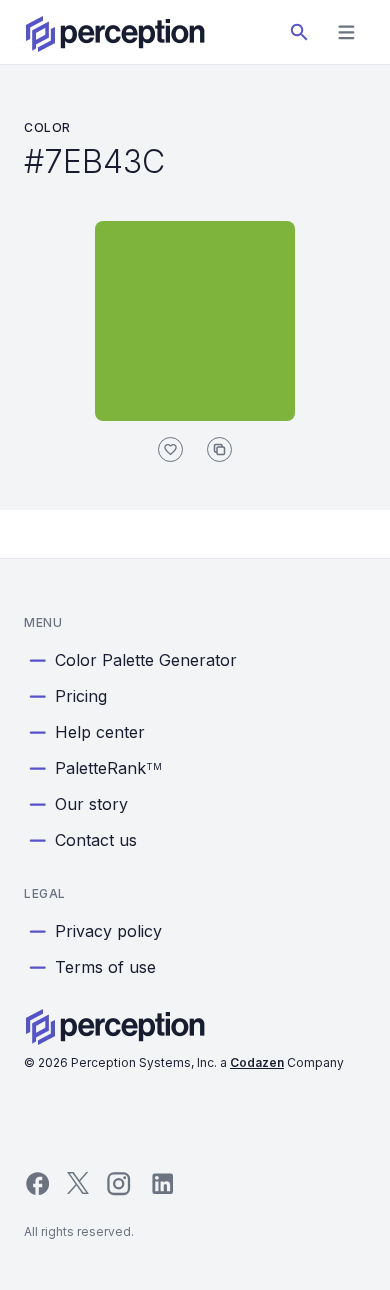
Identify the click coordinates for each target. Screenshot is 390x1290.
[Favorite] (170, 449)
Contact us (96, 840)
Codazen (257, 1062)
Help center (100, 732)
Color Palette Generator (146, 660)
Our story (91, 804)
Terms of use (105, 967)
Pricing (81, 696)
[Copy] (219, 449)
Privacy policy (108, 931)
